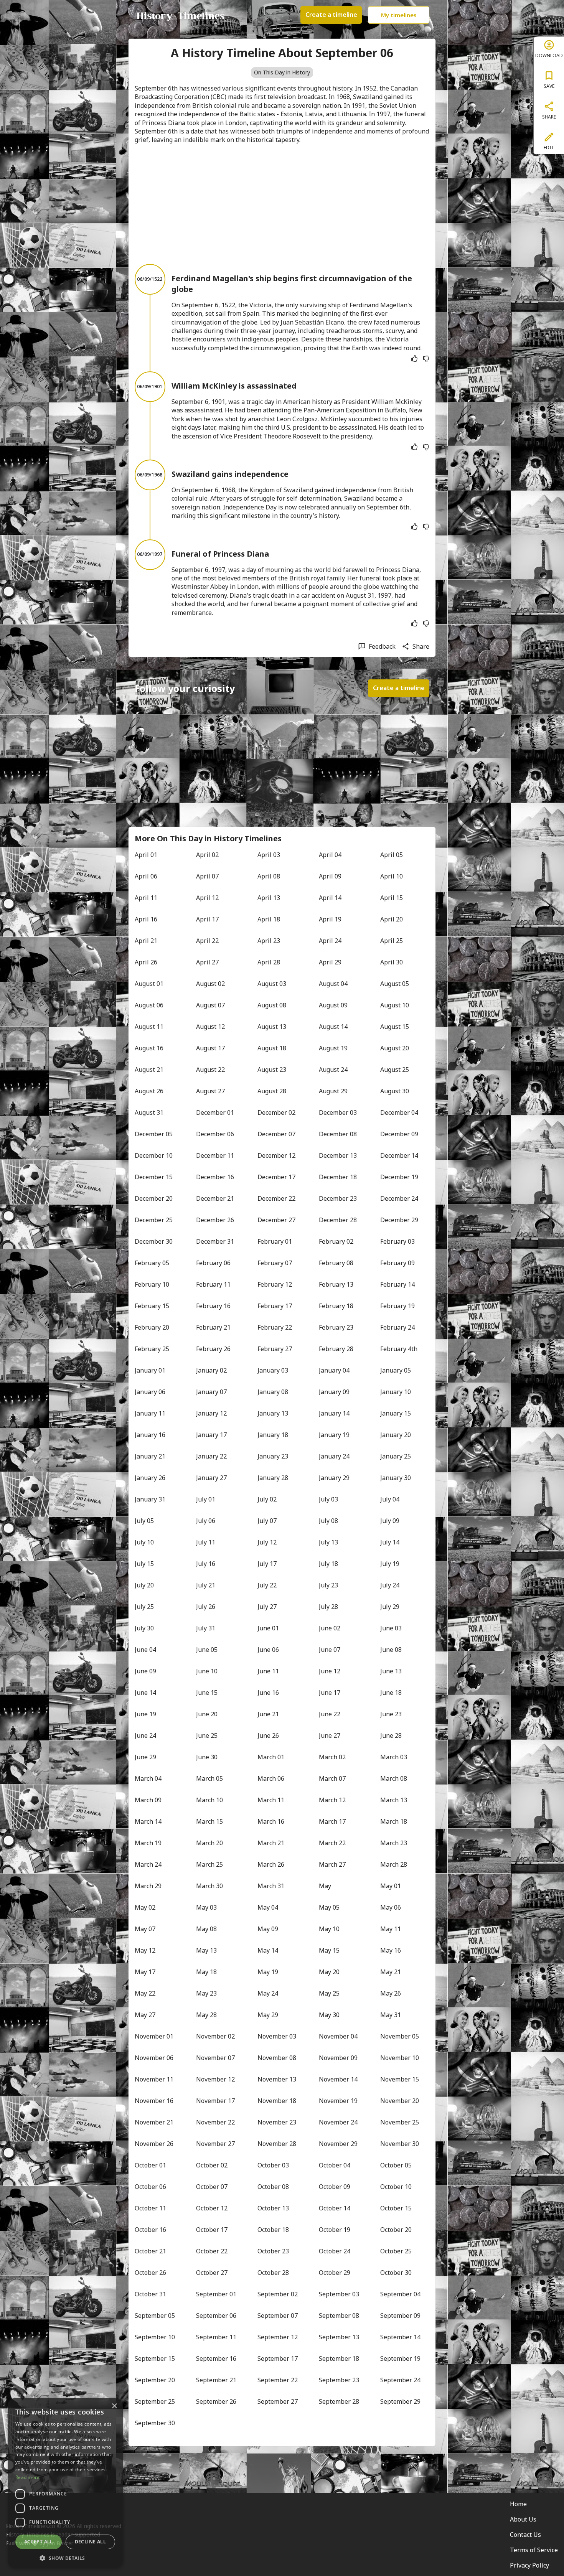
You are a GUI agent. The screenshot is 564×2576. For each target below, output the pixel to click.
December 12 (276, 1155)
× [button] (114, 2406)
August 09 (333, 1005)
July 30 (144, 1628)
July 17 (267, 1564)
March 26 (271, 1864)
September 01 (216, 2294)
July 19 (390, 1564)
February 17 (275, 1306)
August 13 (272, 1027)
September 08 (339, 2316)
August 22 (210, 1070)
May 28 (206, 2015)
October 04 (335, 2165)
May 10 (329, 1929)
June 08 (391, 1650)
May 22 (145, 1993)
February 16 (213, 1306)
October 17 (212, 2230)
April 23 (269, 941)
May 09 (268, 1929)
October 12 (212, 2208)
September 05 (155, 2316)
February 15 (152, 1306)
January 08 (273, 1392)
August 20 (395, 1048)
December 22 (276, 1198)
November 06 (154, 2058)
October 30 (396, 2273)
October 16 (150, 2230)
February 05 (152, 1263)
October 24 (335, 2251)
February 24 (397, 1327)
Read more (28, 2477)
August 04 (333, 984)
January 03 (273, 1370)
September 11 (216, 2337)
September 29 (400, 2401)
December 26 (215, 1220)
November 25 (400, 2122)
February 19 (397, 1306)
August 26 (149, 1091)
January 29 (334, 1478)
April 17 (207, 919)
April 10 (392, 876)
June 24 (145, 1735)
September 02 (278, 2294)
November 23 (277, 2122)
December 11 (215, 1155)
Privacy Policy (529, 2565)
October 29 (335, 2273)
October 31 (150, 2294)
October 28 (273, 2273)
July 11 (206, 1542)
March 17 (332, 1821)
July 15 (144, 1564)
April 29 (330, 962)
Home (518, 2504)
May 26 (391, 1993)
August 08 (272, 1005)
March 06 (271, 1778)
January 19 (334, 1435)
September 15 (155, 2358)
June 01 (268, 1628)
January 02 (211, 1370)
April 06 (146, 876)
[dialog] (65, 2483)
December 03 (338, 1112)
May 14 (268, 1950)
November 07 (215, 2058)
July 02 (267, 1499)
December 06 (215, 1134)
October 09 (335, 2187)
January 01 (150, 1370)
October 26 (150, 2273)
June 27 (330, 1735)
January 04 (334, 1370)
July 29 (390, 1607)
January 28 (273, 1478)
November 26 (154, 2144)
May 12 (145, 1950)
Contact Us (525, 2535)
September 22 (278, 2380)
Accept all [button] (39, 2542)
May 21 (391, 1972)
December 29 (399, 1220)
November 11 (154, 2079)
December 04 (399, 1112)
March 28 (394, 1864)
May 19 (268, 1972)
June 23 (391, 1714)
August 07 (210, 1005)
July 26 (206, 1607)
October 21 (150, 2251)
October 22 (212, 2251)
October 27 (212, 2273)
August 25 (395, 1070)
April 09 (330, 876)
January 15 (396, 1413)
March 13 (394, 1800)
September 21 (216, 2380)
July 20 (144, 1585)
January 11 (150, 1413)
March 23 (394, 1843)
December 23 (338, 1198)
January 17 (211, 1435)
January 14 (334, 1413)
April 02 (207, 855)
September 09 (400, 2316)
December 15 (154, 1177)
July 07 (267, 1521)
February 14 (397, 1284)
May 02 (145, 1907)
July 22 (267, 1585)
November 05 (400, 2036)
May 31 (391, 2015)
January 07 (211, 1392)
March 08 (394, 1778)
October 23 (273, 2251)
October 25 (396, 2251)
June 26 (268, 1735)
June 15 (207, 1693)
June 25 (207, 1735)
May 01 (391, 1886)
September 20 (155, 2380)
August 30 (395, 1091)
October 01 (150, 2165)
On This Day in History (282, 72)
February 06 (213, 1263)
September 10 (155, 2337)
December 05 (154, 1134)
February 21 (213, 1327)
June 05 (207, 1650)
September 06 (216, 2316)
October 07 (212, 2187)
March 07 (332, 1778)
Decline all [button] (90, 2542)
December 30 (154, 1241)
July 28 (328, 1607)
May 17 (145, 1972)
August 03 (272, 984)
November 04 (338, 2036)
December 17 (276, 1177)
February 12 (275, 1284)
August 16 (149, 1048)
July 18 (328, 1564)
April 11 (146, 898)
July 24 (390, 1585)
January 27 (211, 1478)
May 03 (206, 1907)
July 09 (390, 1521)
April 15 (392, 898)
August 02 (210, 984)
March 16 (271, 1821)
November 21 (154, 2122)
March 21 (271, 1843)
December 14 (399, 1155)
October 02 (212, 2165)
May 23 (206, 1993)
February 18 (336, 1306)
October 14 (335, 2208)
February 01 (275, 1241)
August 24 (333, 1070)
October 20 (396, 2230)
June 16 (268, 1693)
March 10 (209, 1800)
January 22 (211, 1456)
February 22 (275, 1327)
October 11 (150, 2208)
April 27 (207, 962)
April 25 (392, 941)
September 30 (155, 2423)
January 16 (150, 1435)
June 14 (145, 1693)
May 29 (268, 2015)
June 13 (391, 1671)
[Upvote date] (414, 359)
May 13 (206, 1950)
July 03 (328, 1499)
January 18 (273, 1435)
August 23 (272, 1070)
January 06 (150, 1392)
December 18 (338, 1177)
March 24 (148, 1864)
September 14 (400, 2337)
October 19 (335, 2230)
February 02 (336, 1241)
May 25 (329, 1993)
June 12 (330, 1671)
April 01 (146, 855)
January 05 (396, 1370)
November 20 (400, 2101)
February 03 (397, 1241)
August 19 (333, 1048)
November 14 (338, 2079)
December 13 (338, 1155)
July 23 (328, 1585)
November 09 (338, 2058)
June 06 (268, 1650)
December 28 (338, 1220)
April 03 (269, 855)
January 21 (150, 1456)
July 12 (267, 1542)
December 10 (154, 1155)
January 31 (150, 1499)
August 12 (210, 1027)
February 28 (336, 1349)
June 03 (391, 1628)
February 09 (397, 1263)
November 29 (338, 2144)
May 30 (329, 2015)
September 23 (339, 2380)
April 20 (392, 919)
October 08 (273, 2187)
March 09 (148, 1800)
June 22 (330, 1714)
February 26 (213, 1349)
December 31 (215, 1241)
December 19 (399, 1177)
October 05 (396, 2165)
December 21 (215, 1198)
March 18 (394, 1821)
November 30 (400, 2144)
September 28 (339, 2401)
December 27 (276, 1220)
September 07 (278, 2316)
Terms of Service (534, 2550)
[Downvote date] (426, 359)
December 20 (154, 1198)
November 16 (154, 2101)
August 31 (149, 1112)
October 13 (273, 2208)
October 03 (273, 2165)
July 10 (144, 1542)
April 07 (207, 876)
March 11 (271, 1800)
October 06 (150, 2187)
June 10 (207, 1671)
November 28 (277, 2144)
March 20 (209, 1843)
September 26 (216, 2401)
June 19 (145, 1714)
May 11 (391, 1929)
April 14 (330, 898)
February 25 (152, 1349)
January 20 (396, 1435)
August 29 (333, 1091)
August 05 (395, 984)
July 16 (206, 1564)
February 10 (152, 1284)
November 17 (215, 2101)
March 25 (209, 1864)
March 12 (332, 1800)
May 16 (391, 1950)
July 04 (390, 1499)
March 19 (148, 1843)
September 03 (339, 2294)
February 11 (213, 1284)
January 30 (396, 1478)
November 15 (400, 2079)
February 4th (399, 1349)
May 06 (391, 1907)
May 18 (206, 1972)
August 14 (333, 1027)
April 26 (146, 962)
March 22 (332, 1843)
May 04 (268, 1907)
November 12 (215, 2079)
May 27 (145, 2015)
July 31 (206, 1628)
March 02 (332, 1757)
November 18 (277, 2101)
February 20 (152, 1327)
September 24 (400, 2380)
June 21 (268, 1714)
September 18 (339, 2358)
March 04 (148, 1778)
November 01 (154, 2036)
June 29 (145, 1757)
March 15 (209, 1821)
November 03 (277, 2036)
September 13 (339, 2337)
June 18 (391, 1693)
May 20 (329, 1972)
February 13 (336, 1284)
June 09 (145, 1671)
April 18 (269, 919)
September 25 (155, 2401)
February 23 (336, 1327)
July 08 (328, 1521)
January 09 (334, 1392)
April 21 (146, 941)
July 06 (206, 1521)
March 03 (394, 1757)
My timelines (399, 15)
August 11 (149, 1027)
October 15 (396, 2208)
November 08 (277, 2058)
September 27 (278, 2401)
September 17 (278, 2358)
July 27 (267, 1607)
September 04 (400, 2294)
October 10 (396, 2187)
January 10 (396, 1392)
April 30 (392, 962)
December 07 (276, 1134)
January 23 (273, 1456)
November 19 (338, 2101)
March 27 (332, 1864)
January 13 (273, 1413)
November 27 (215, 2144)
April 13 (269, 898)
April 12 (207, 898)
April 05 (392, 855)
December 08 (338, 1134)
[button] (65, 2557)
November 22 (215, 2122)
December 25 (154, 1220)
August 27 (210, 1091)
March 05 (209, 1778)
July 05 (144, 1521)
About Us (523, 2519)
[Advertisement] (282, 204)
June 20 (207, 1714)
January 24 (334, 1456)
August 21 (149, 1070)
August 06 (149, 1005)
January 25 (396, 1456)
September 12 (278, 2337)
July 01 (206, 1499)
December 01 (215, 1112)
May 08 (206, 1929)
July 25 (144, 1607)
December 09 (399, 1134)
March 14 (148, 1821)
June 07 (330, 1650)
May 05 (329, 1907)
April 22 (207, 941)
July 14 (390, 1542)
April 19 (330, 919)
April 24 (330, 941)
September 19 (400, 2358)
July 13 (328, 1542)
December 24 (399, 1198)
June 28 (391, 1735)
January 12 (211, 1413)
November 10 (400, 2058)
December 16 (215, 1177)
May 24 (268, 1993)
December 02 (276, 1112)
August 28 (272, 1091)
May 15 (329, 1950)
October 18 (273, 2230)
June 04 (145, 1650)
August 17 (210, 1048)
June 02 (330, 1628)
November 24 (338, 2122)
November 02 (215, 2036)
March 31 (271, 1886)
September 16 (216, 2358)
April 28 (269, 962)
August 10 (395, 1005)
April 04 (330, 855)
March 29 (148, 1886)
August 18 (272, 1048)
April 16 (146, 919)
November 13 (277, 2079)
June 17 (330, 1693)
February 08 (336, 1263)
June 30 (207, 1757)
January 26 (150, 1478)
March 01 (271, 1757)
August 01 (149, 984)
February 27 (275, 1349)
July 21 (206, 1585)
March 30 (209, 1886)
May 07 (145, 1929)
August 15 (395, 1027)
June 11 (268, 1671)
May (325, 1886)
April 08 (269, 876)
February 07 (275, 1263)
